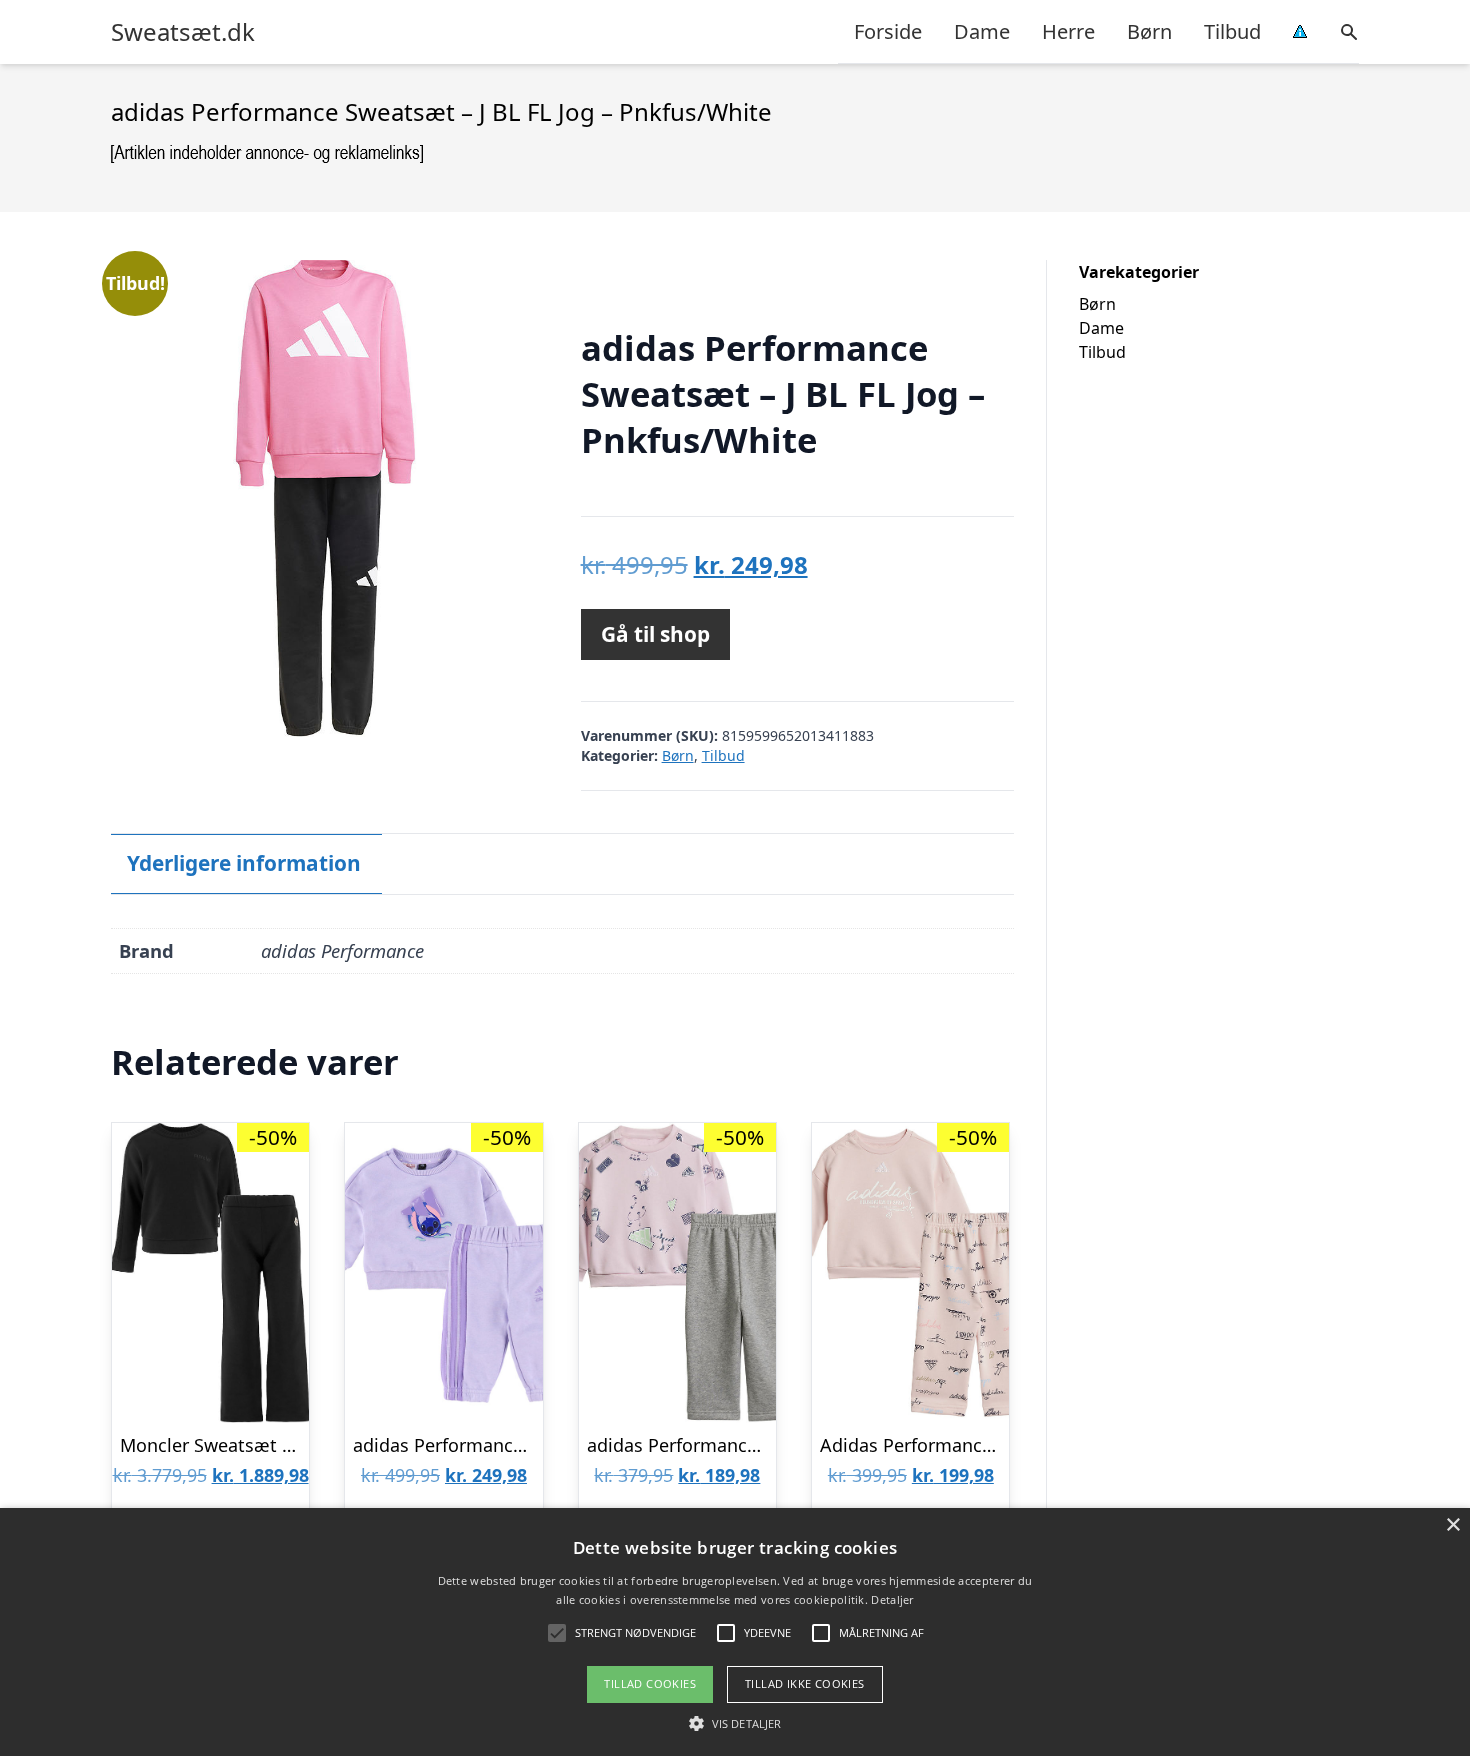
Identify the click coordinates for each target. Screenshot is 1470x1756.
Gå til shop (655, 634)
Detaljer (892, 1599)
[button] (735, 1723)
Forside (888, 31)
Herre (1068, 31)
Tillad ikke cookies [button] (805, 1683)
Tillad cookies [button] (650, 1683)
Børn (1149, 31)
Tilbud (1232, 31)
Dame (982, 31)
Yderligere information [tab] (244, 863)
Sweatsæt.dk (183, 32)
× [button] (1452, 1525)
